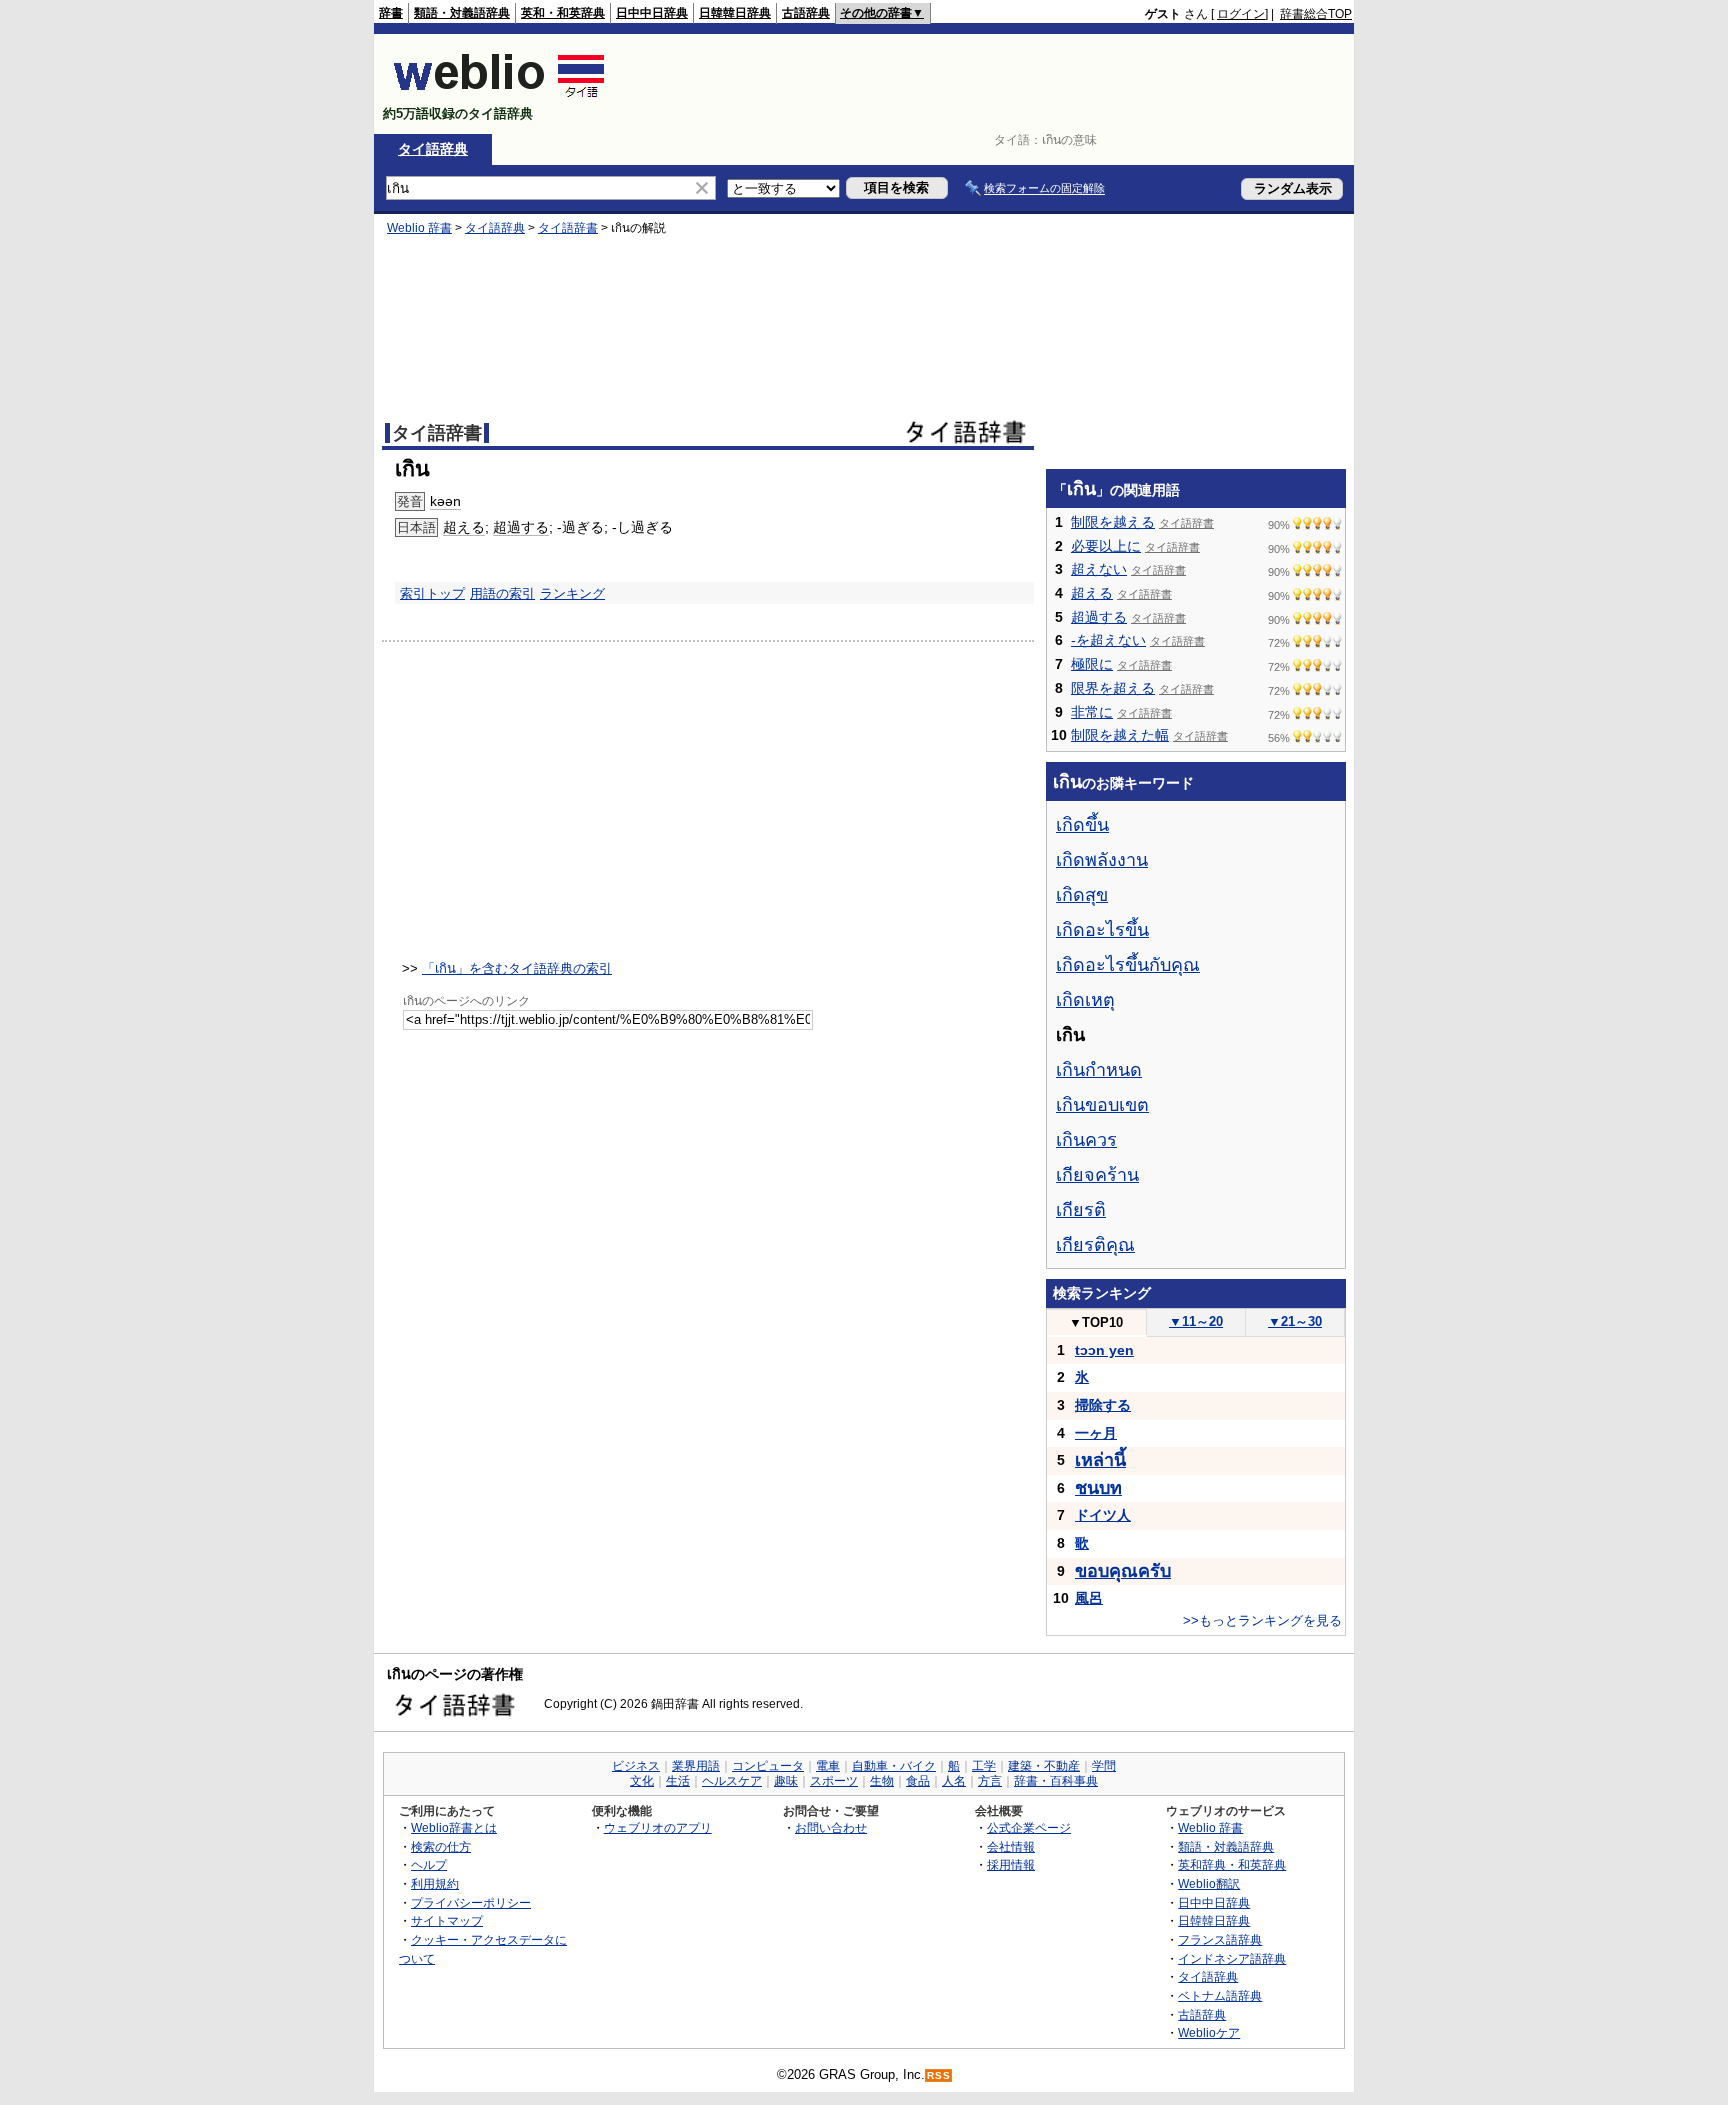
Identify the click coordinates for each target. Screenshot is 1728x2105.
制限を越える (1113, 522)
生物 (882, 1781)
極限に (1092, 664)
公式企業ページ (1029, 1827)
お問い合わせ (831, 1827)
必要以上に (1106, 546)
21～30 (1295, 1321)
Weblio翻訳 (1209, 1883)
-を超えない (1108, 640)
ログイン (1241, 14)
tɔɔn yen (1104, 1350)
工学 (984, 1766)
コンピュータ (768, 1766)
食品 (918, 1781)
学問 (1104, 1766)
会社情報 (1011, 1846)
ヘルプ (429, 1864)
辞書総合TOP (1316, 14)
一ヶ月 (1096, 1433)
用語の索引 (502, 593)
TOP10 (1096, 1322)
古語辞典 (806, 13)
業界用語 (696, 1766)
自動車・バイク (894, 1766)
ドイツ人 (1103, 1515)
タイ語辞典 (433, 149)
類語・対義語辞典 (462, 13)
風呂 (1089, 1598)
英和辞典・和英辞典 (1232, 1864)
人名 (954, 1781)
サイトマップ (447, 1920)
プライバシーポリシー (471, 1902)
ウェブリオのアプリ (658, 1827)
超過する (521, 527)
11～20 (1196, 1321)
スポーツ (834, 1781)
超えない (1099, 569)
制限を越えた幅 (1120, 735)
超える (464, 527)
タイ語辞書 (568, 228)
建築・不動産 (1044, 1766)
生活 (678, 1781)
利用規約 (435, 1883)
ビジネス (636, 1766)
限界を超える (1113, 688)
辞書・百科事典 (1056, 1781)
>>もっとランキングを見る (1262, 1620)
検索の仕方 (441, 1846)
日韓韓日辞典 (735, 13)
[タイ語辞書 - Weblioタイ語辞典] (499, 96)
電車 (828, 1766)
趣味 (786, 1781)
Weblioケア (1209, 2032)
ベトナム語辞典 (1220, 1995)
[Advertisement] (988, 84)
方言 (990, 1781)
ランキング (572, 593)
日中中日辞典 (652, 13)
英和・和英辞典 (563, 13)
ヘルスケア (732, 1781)
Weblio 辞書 (419, 228)
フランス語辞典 (1220, 1939)
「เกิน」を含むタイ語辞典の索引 (517, 968)
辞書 (391, 13)
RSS (939, 2075)
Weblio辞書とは (454, 1827)
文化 (642, 1781)
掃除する (1103, 1405)
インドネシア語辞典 (1232, 1958)
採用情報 (1011, 1864)
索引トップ (432, 593)
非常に (1092, 712)
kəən (445, 501)
